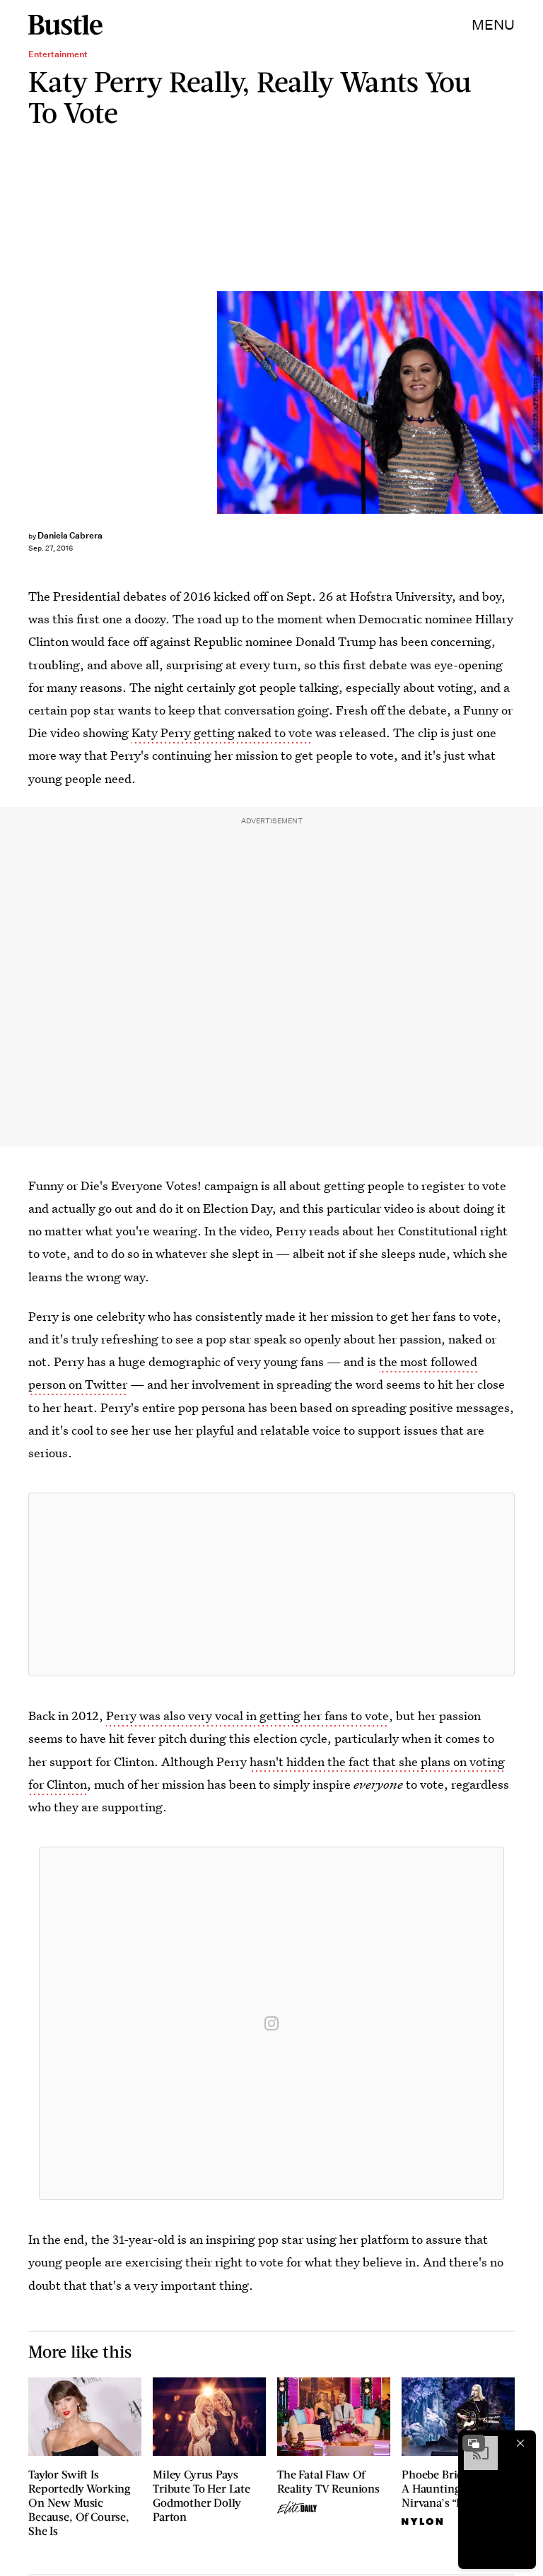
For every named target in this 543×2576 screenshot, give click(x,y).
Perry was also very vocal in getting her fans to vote (247, 1716)
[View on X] (271, 1584)
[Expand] (474, 2443)
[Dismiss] (520, 2443)
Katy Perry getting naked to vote (222, 733)
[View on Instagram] (271, 2023)
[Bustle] (65, 25)
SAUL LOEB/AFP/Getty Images (536, 402)
